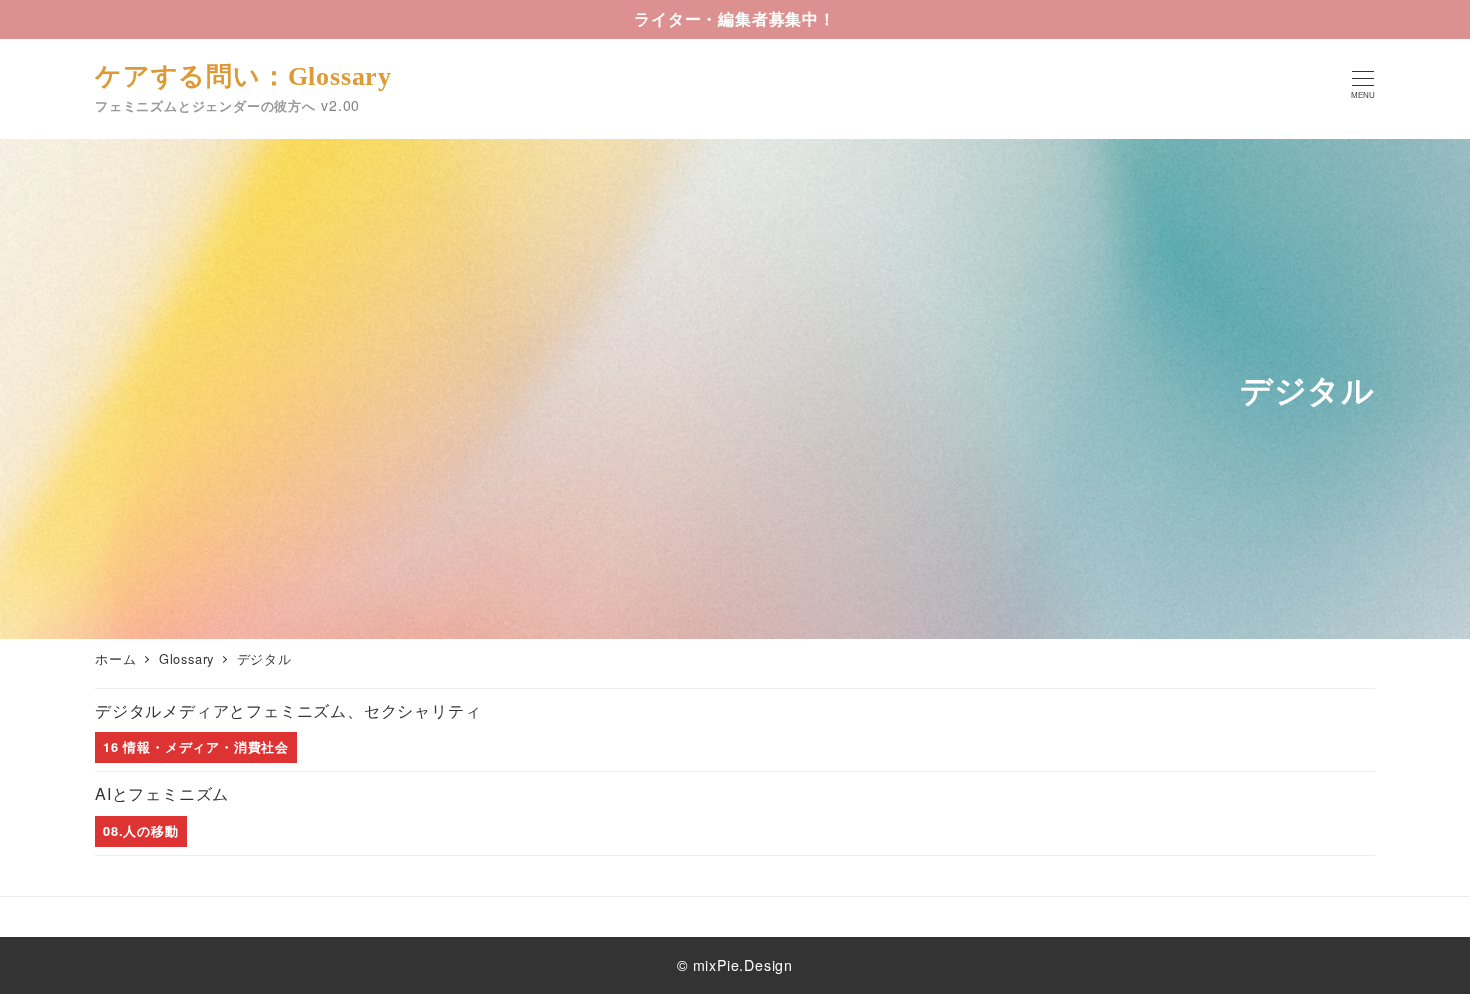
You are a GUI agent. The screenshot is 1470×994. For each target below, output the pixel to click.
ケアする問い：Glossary (243, 76)
